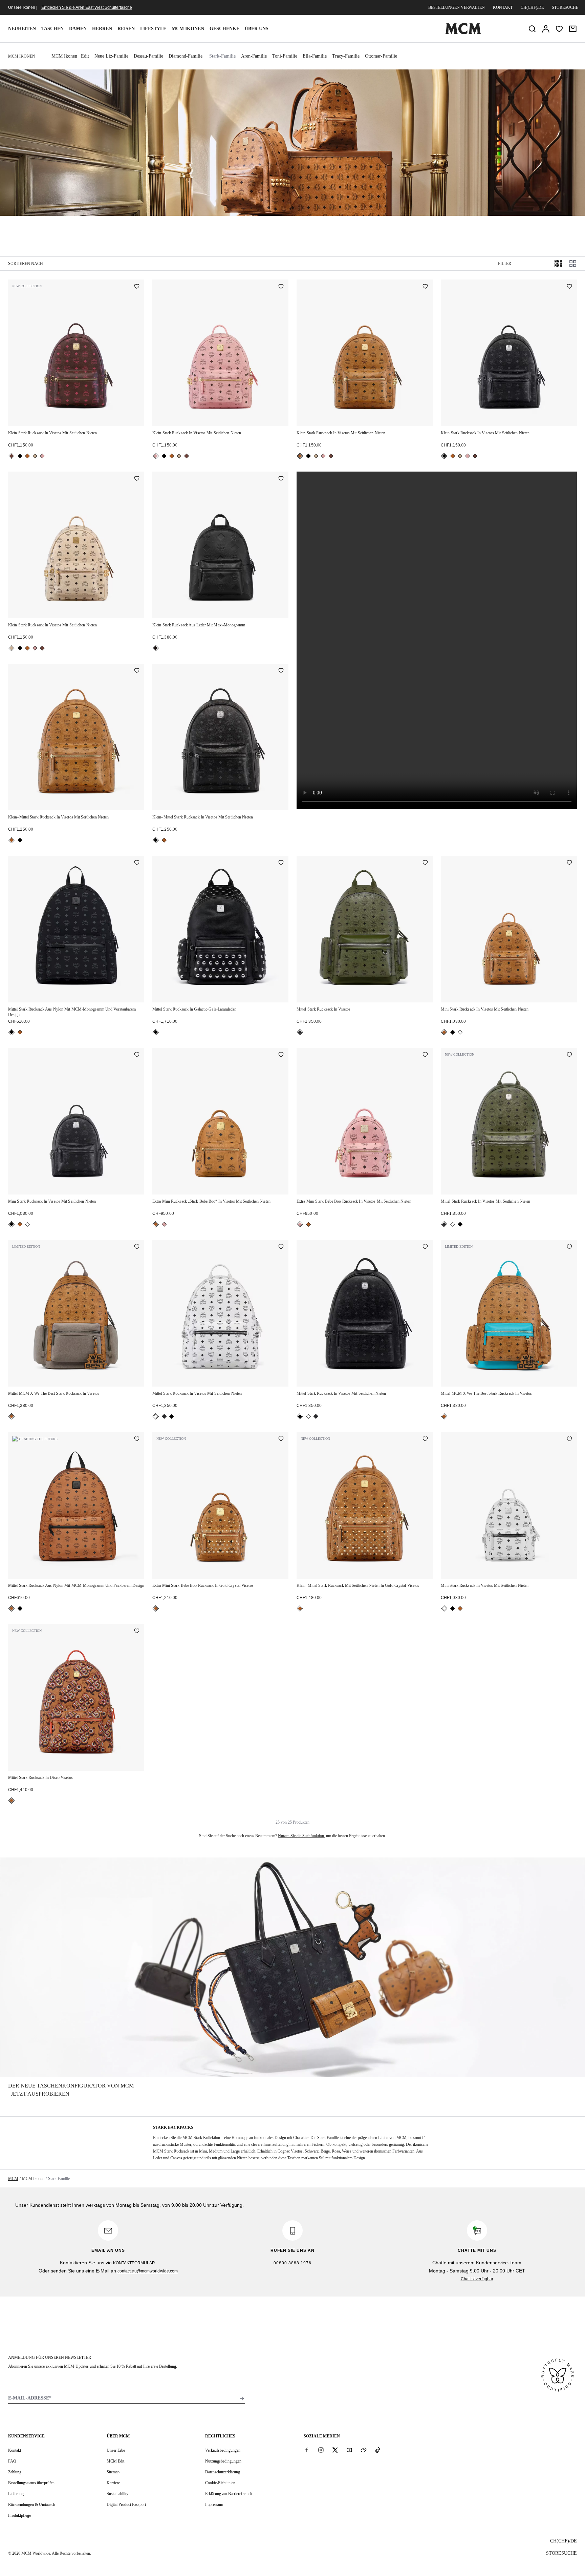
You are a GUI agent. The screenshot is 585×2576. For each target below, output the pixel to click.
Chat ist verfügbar (477, 2279)
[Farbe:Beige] (35, 456)
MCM (13, 2179)
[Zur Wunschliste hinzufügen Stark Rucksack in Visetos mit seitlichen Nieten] (137, 287)
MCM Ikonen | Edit (70, 56)
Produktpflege (19, 2515)
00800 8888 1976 (292, 2263)
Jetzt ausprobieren (40, 2094)
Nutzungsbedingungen (223, 2461)
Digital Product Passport (126, 2505)
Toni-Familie (285, 56)
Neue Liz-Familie (111, 56)
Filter (505, 264)
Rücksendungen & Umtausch (32, 2505)
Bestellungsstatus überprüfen (31, 2483)
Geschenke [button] (224, 29)
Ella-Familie (315, 56)
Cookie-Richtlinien (220, 2483)
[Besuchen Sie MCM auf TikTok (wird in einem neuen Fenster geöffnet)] (378, 2450)
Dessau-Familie (148, 56)
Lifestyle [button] (153, 29)
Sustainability (117, 2494)
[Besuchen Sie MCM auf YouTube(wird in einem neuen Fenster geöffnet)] (349, 2450)
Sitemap (113, 2472)
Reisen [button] (126, 29)
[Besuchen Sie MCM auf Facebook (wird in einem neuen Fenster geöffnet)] (307, 2450)
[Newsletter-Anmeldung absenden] (242, 2398)
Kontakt (503, 7)
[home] (463, 33)
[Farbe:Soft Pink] (42, 456)
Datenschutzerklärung (223, 2472)
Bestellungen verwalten (457, 7)
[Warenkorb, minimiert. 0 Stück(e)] (573, 29)
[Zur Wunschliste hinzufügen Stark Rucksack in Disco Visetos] (137, 1632)
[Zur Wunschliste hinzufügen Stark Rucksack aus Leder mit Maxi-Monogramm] (281, 479)
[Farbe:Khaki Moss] (300, 1032)
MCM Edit (115, 2461)
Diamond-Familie (186, 56)
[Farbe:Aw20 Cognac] (156, 1224)
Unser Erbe (116, 2450)
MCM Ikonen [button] (188, 29)
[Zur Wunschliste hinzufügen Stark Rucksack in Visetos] (425, 863)
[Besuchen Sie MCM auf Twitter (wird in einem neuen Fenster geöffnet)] (335, 2450)
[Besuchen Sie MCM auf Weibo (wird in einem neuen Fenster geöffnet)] (364, 2450)
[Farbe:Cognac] (27, 456)
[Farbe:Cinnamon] (12, 456)
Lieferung (16, 2494)
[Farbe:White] (460, 1032)
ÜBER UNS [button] (257, 29)
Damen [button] (78, 29)
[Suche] (532, 29)
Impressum (214, 2505)
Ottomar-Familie (381, 56)
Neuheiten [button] (22, 29)
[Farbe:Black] (20, 456)
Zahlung (15, 2472)
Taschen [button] (52, 29)
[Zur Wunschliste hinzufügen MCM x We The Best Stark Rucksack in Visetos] (137, 1247)
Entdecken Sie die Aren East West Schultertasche (87, 7)
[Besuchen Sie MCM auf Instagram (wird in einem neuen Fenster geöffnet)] (321, 2450)
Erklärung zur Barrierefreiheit (229, 2494)
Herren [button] (102, 29)
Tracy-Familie (346, 56)
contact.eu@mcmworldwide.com (148, 2271)
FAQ (12, 2461)
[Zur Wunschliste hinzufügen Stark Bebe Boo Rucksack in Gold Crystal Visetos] (281, 1439)
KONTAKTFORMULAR (134, 2263)
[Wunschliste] (559, 29)
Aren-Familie (254, 56)
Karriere (113, 2483)
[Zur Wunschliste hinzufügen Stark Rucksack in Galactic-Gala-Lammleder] (281, 863)
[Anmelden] (546, 29)
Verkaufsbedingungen (223, 2450)
